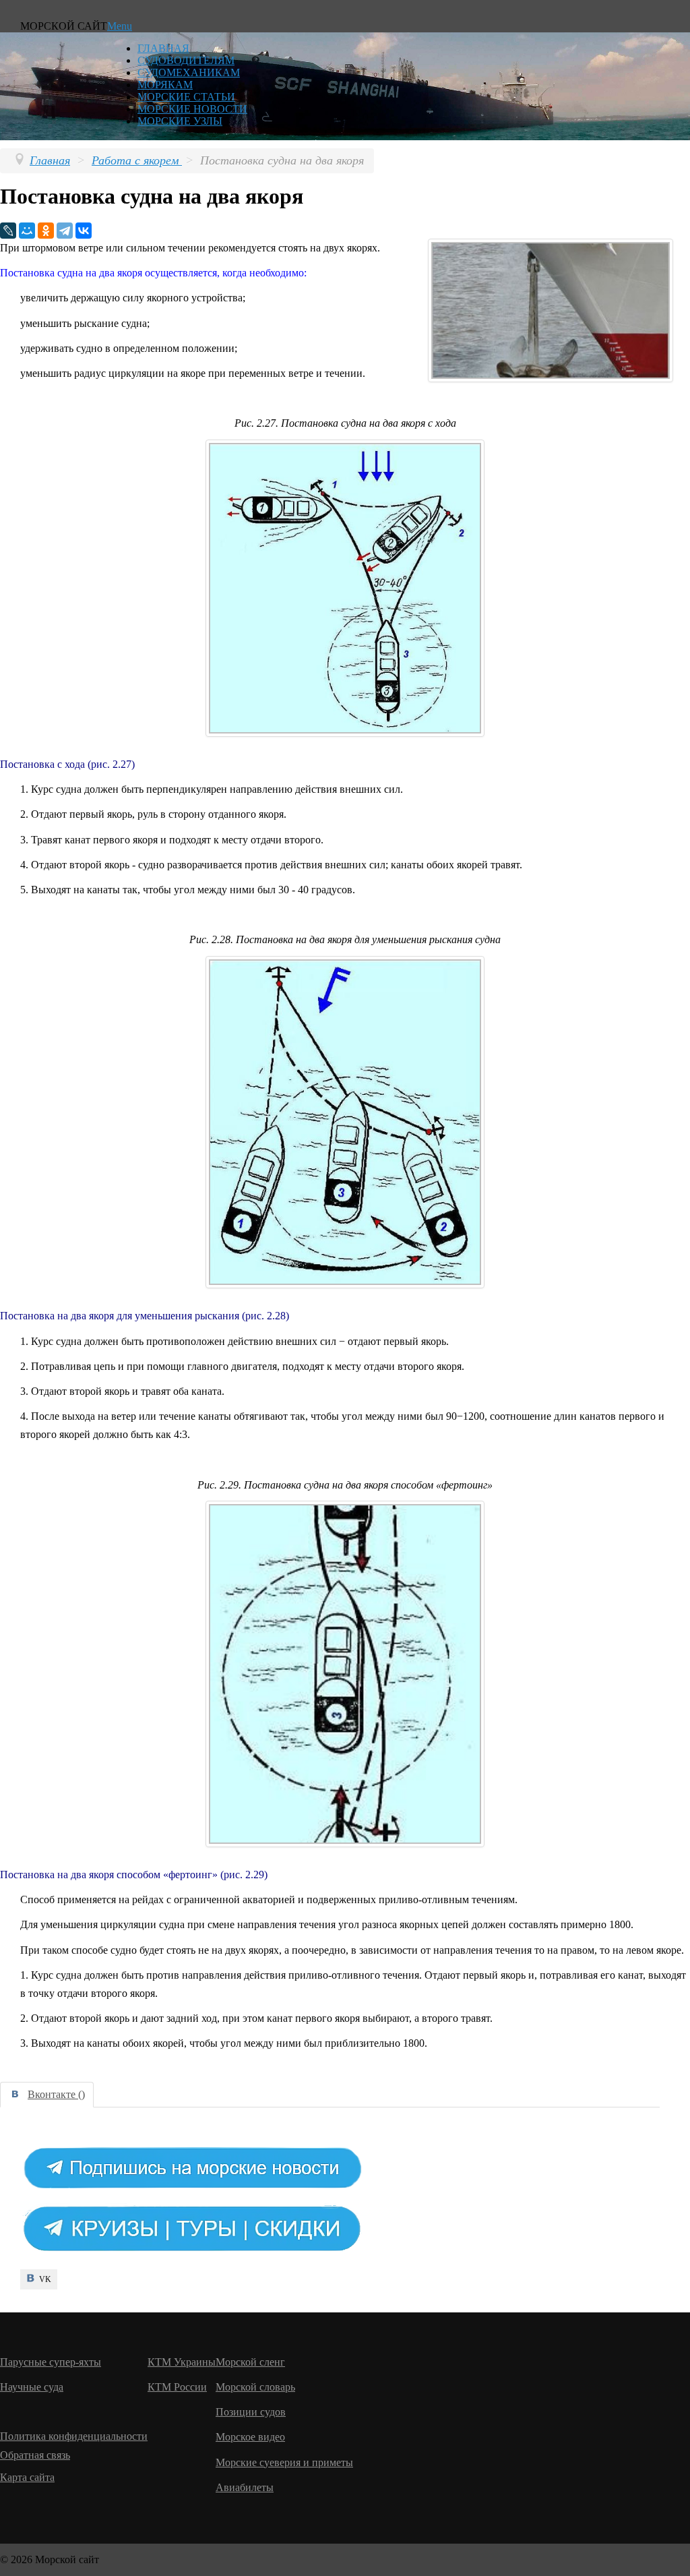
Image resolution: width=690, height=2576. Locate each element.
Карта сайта (27, 2477)
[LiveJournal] (8, 231)
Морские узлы (180, 121)
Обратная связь (35, 2455)
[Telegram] (65, 231)
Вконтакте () (56, 2094)
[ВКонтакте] (84, 231)
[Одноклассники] (46, 231)
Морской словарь (255, 2387)
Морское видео (250, 2437)
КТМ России (177, 2387)
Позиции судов (251, 2412)
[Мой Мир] (27, 231)
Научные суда (32, 2387)
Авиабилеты (245, 2487)
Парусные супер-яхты (51, 2362)
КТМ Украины (182, 2362)
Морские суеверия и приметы (284, 2462)
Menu (120, 26)
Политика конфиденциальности (74, 2436)
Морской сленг (250, 2362)
